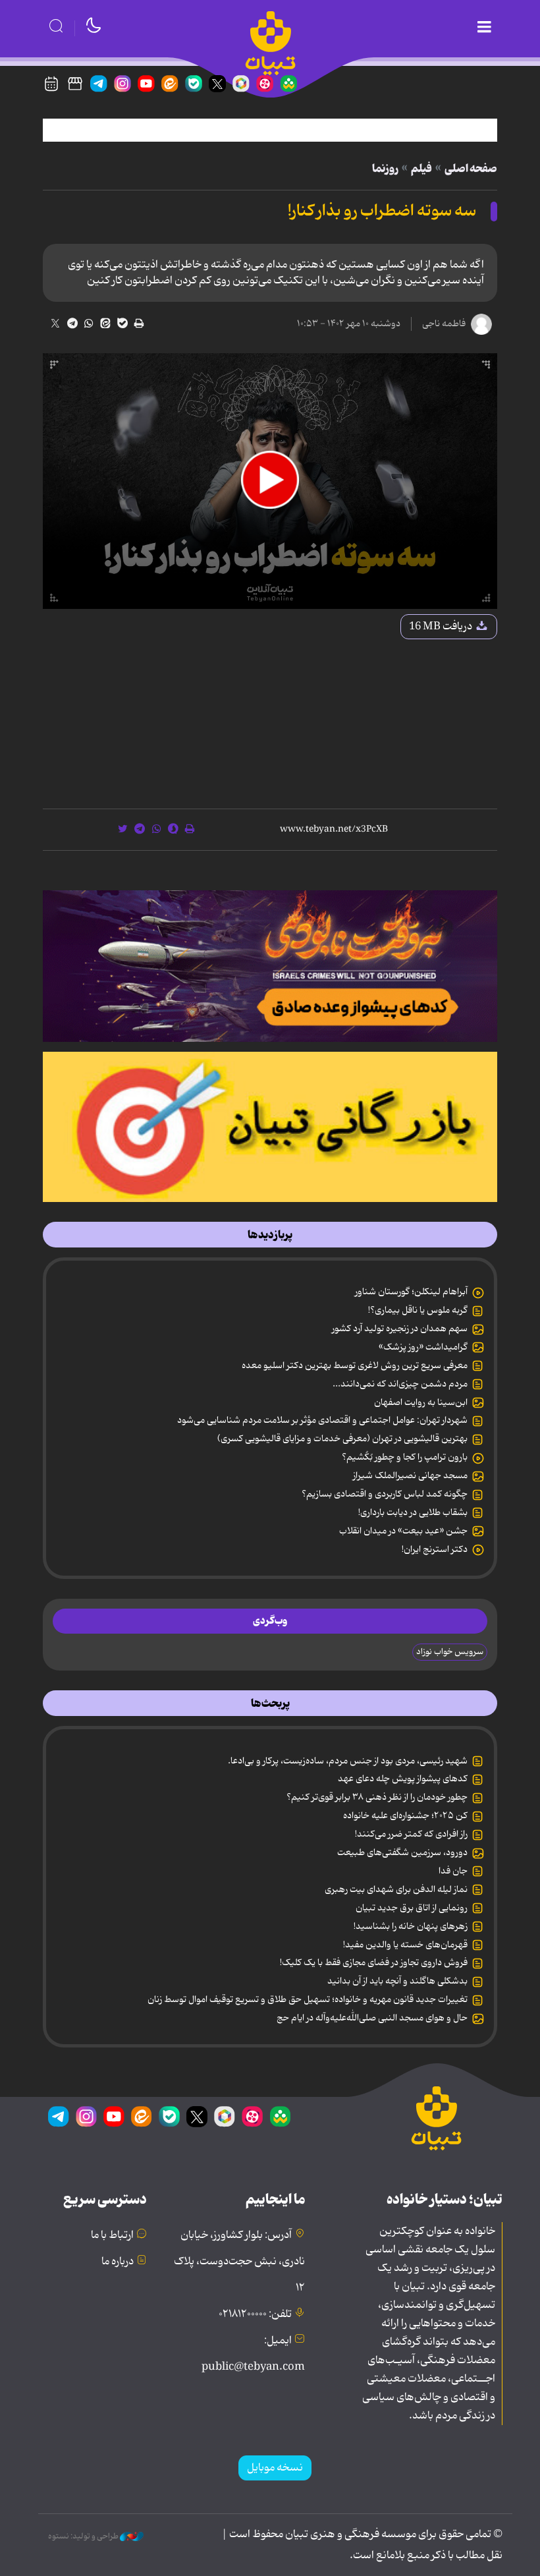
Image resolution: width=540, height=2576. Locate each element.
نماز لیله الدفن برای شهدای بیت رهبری (396, 1889)
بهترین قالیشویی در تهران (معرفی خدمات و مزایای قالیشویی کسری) (342, 1439)
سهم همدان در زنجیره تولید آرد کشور (400, 1329)
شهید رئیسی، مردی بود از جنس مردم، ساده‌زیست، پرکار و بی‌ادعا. (348, 1761)
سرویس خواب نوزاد (450, 1652)
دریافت (442, 627)
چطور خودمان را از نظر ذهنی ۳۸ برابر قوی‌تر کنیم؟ (377, 1797)
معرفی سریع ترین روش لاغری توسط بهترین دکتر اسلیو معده (355, 1365)
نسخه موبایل (275, 2468)
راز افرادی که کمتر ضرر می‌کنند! (411, 1834)
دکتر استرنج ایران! (435, 1549)
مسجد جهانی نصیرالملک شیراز (410, 1475)
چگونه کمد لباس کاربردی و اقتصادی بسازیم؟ (385, 1494)
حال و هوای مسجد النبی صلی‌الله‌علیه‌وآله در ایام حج (372, 2018)
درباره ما (118, 2262)
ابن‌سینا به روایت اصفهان (421, 1402)
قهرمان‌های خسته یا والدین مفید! (405, 1945)
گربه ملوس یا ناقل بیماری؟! (418, 1310)
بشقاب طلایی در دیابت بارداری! (413, 1512)
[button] (270, 480)
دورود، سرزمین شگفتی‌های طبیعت (402, 1852)
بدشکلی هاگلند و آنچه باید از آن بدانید (397, 1981)
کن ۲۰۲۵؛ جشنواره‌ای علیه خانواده (405, 1816)
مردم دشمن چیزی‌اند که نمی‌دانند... (400, 1384)
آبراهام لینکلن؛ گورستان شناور (411, 1292)
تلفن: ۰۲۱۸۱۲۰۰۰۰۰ (255, 2314)
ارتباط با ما (112, 2235)
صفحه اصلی (471, 169)
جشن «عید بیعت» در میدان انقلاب (403, 1531)
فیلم (421, 169)
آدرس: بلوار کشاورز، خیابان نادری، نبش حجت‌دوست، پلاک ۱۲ (239, 2262)
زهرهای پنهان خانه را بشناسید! (411, 1926)
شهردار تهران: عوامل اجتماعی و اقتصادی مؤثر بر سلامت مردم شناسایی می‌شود (322, 1420)
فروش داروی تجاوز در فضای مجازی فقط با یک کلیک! (374, 1962)
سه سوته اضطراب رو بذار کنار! (382, 211)
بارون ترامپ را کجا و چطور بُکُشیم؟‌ (405, 1457)
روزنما (385, 169)
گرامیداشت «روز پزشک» (423, 1347)
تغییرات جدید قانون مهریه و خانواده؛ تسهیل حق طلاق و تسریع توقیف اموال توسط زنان (308, 1999)
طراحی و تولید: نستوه (84, 2536)
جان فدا (453, 1871)
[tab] (270, 1235)
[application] (270, 481)
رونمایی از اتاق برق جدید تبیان (412, 1908)
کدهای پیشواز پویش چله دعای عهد (403, 1779)
